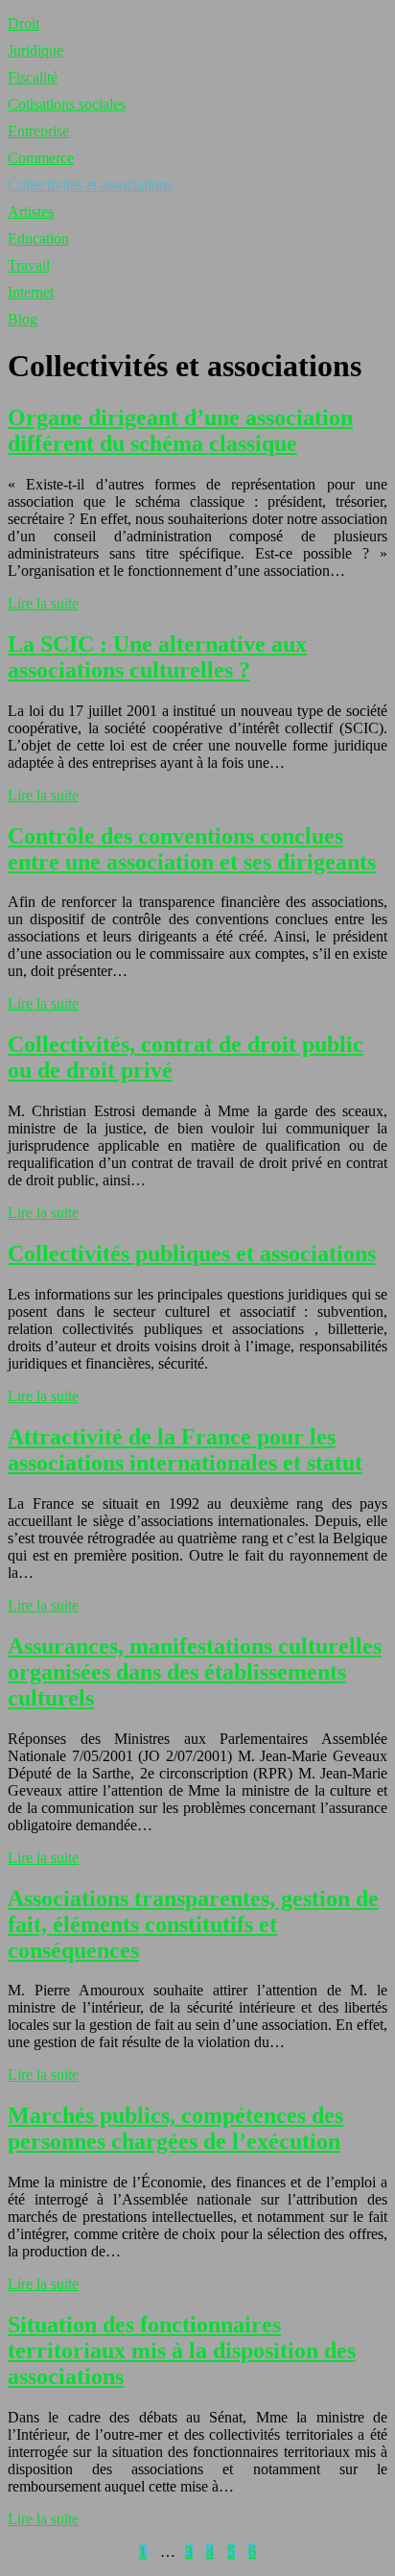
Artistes (31, 212)
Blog (23, 319)
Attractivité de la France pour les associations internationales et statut (185, 1450)
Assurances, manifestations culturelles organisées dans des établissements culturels (195, 1672)
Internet (31, 292)
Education (38, 239)
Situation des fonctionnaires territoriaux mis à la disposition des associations (182, 2350)
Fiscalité (33, 77)
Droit (23, 24)
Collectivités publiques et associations (192, 1253)
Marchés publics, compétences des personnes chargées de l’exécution (175, 2128)
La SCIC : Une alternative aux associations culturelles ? (157, 657)
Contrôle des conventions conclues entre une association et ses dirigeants (192, 849)
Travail (29, 265)
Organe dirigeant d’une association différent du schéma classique (180, 430)
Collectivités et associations (90, 185)
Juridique (35, 50)
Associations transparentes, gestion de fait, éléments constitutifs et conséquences (193, 1924)
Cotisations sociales (67, 104)
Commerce (41, 158)
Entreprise (38, 131)
